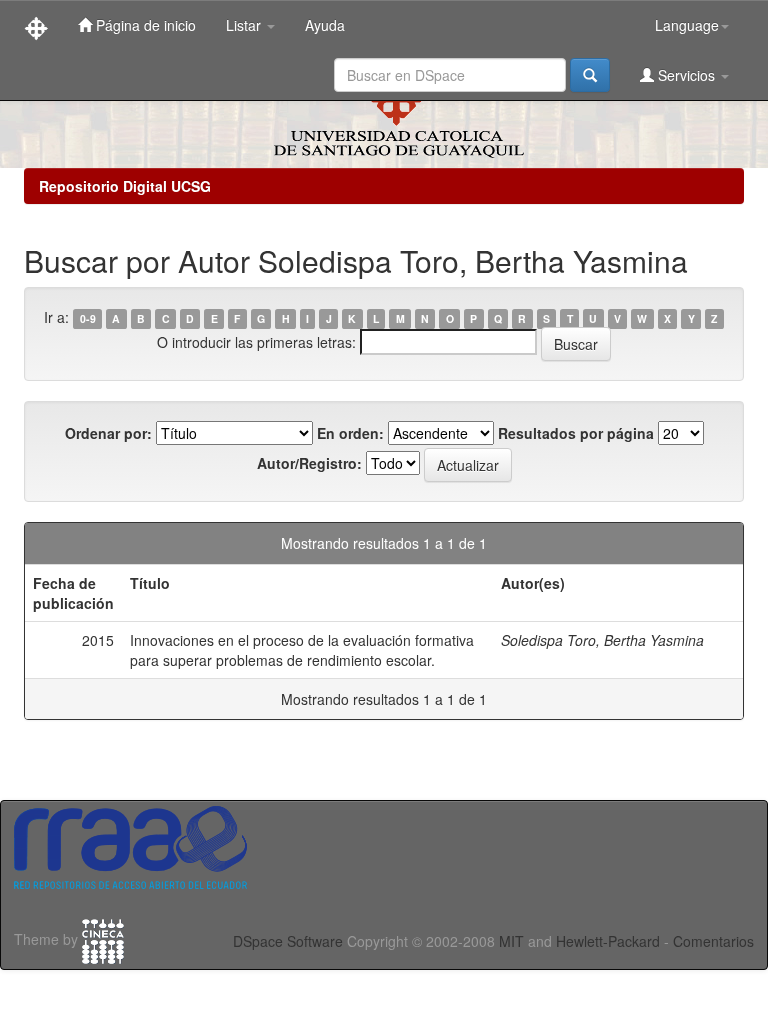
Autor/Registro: (309, 463)
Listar (245, 25)
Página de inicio (144, 25)
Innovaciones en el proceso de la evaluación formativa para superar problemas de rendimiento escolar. (302, 650)
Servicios (686, 75)
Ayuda (325, 25)
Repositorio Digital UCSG (125, 186)
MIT (511, 941)
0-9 (88, 318)
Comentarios (713, 941)
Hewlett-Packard (608, 941)
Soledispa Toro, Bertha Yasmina (602, 640)
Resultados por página (576, 433)
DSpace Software (288, 941)
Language (687, 25)
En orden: (350, 433)
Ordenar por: (108, 433)
